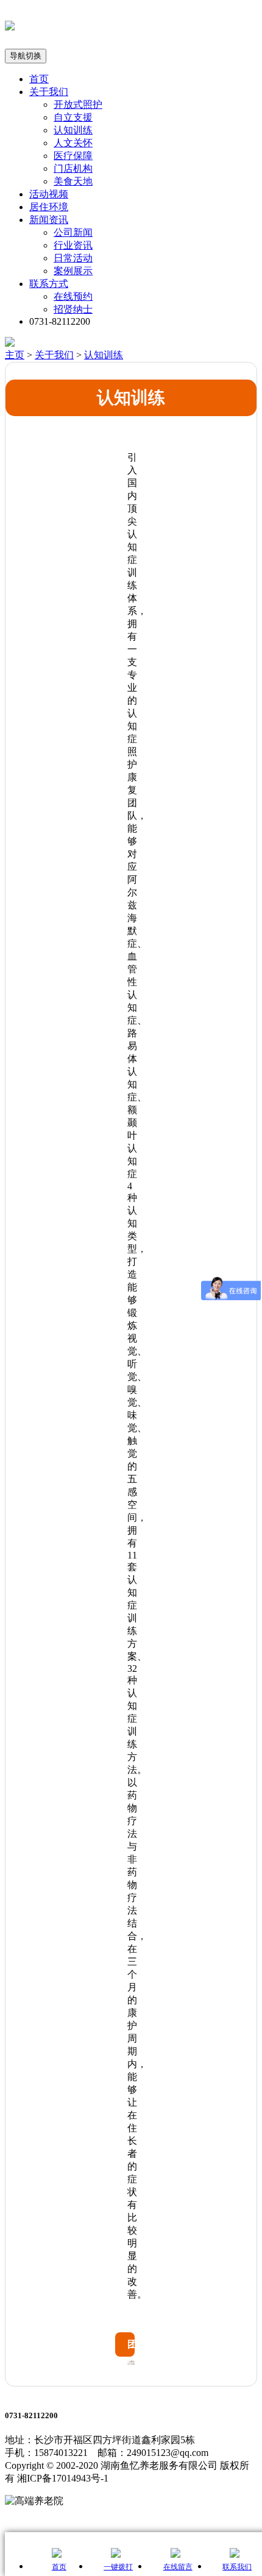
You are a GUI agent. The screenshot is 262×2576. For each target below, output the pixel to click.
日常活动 (73, 258)
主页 (15, 355)
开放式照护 (78, 104)
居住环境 (49, 207)
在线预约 (73, 296)
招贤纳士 (73, 309)
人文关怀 (73, 143)
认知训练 (73, 130)
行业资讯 (73, 245)
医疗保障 (73, 156)
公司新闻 (73, 232)
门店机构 (73, 168)
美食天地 (73, 181)
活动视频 (49, 194)
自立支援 (73, 117)
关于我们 (49, 92)
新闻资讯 (49, 220)
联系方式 (49, 284)
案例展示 (73, 271)
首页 (39, 79)
